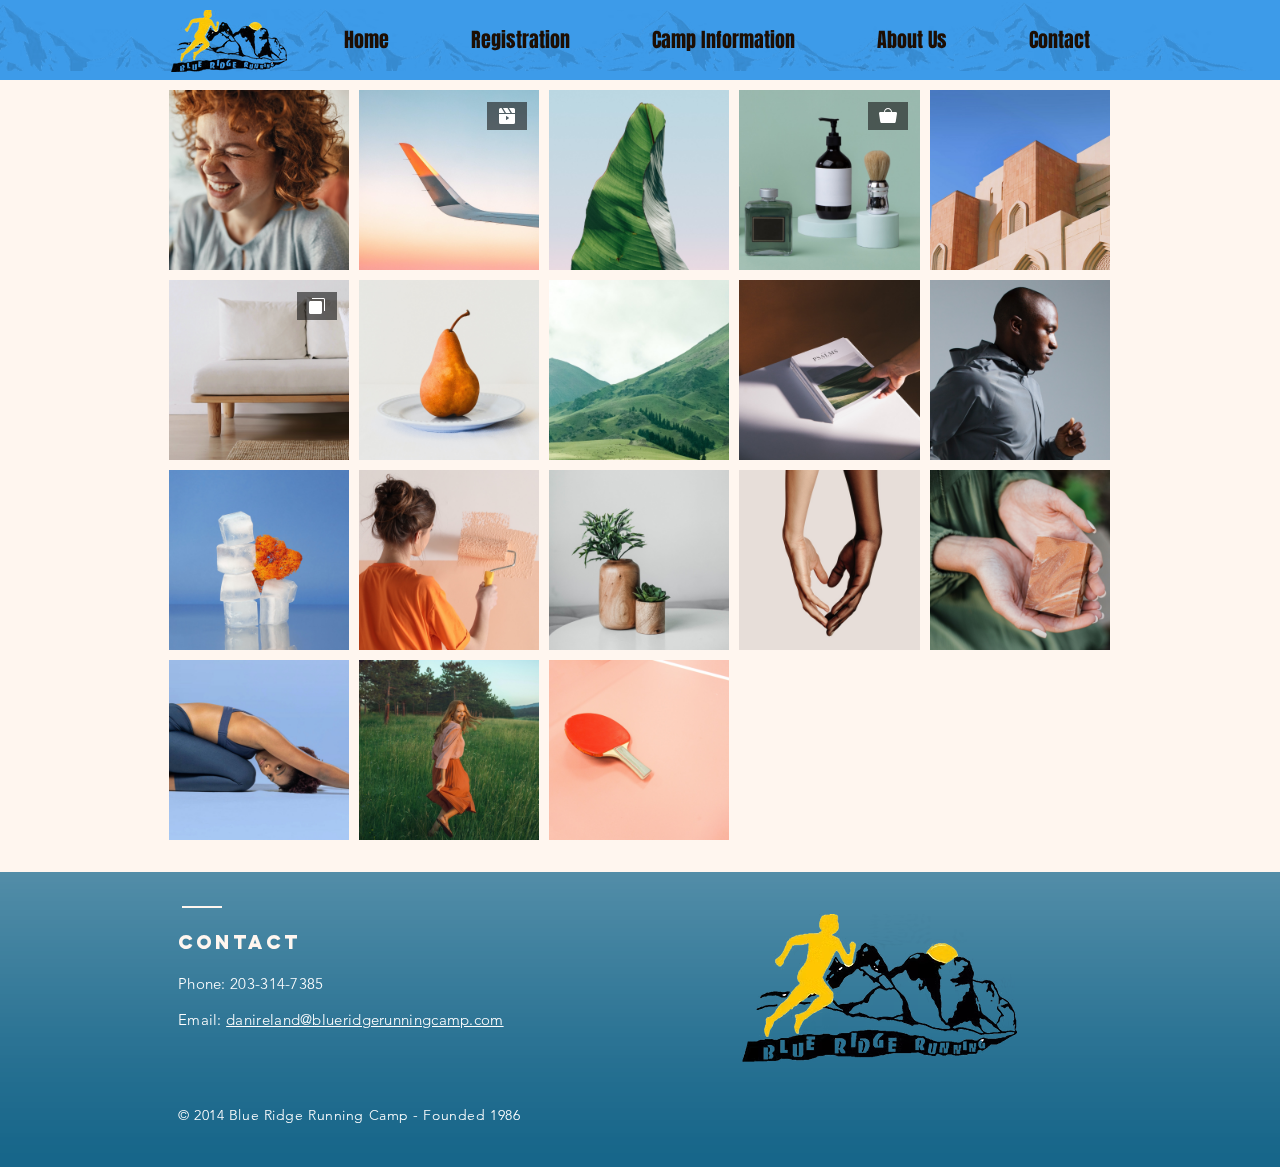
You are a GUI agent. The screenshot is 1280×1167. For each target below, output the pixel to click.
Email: (341, 1019)
